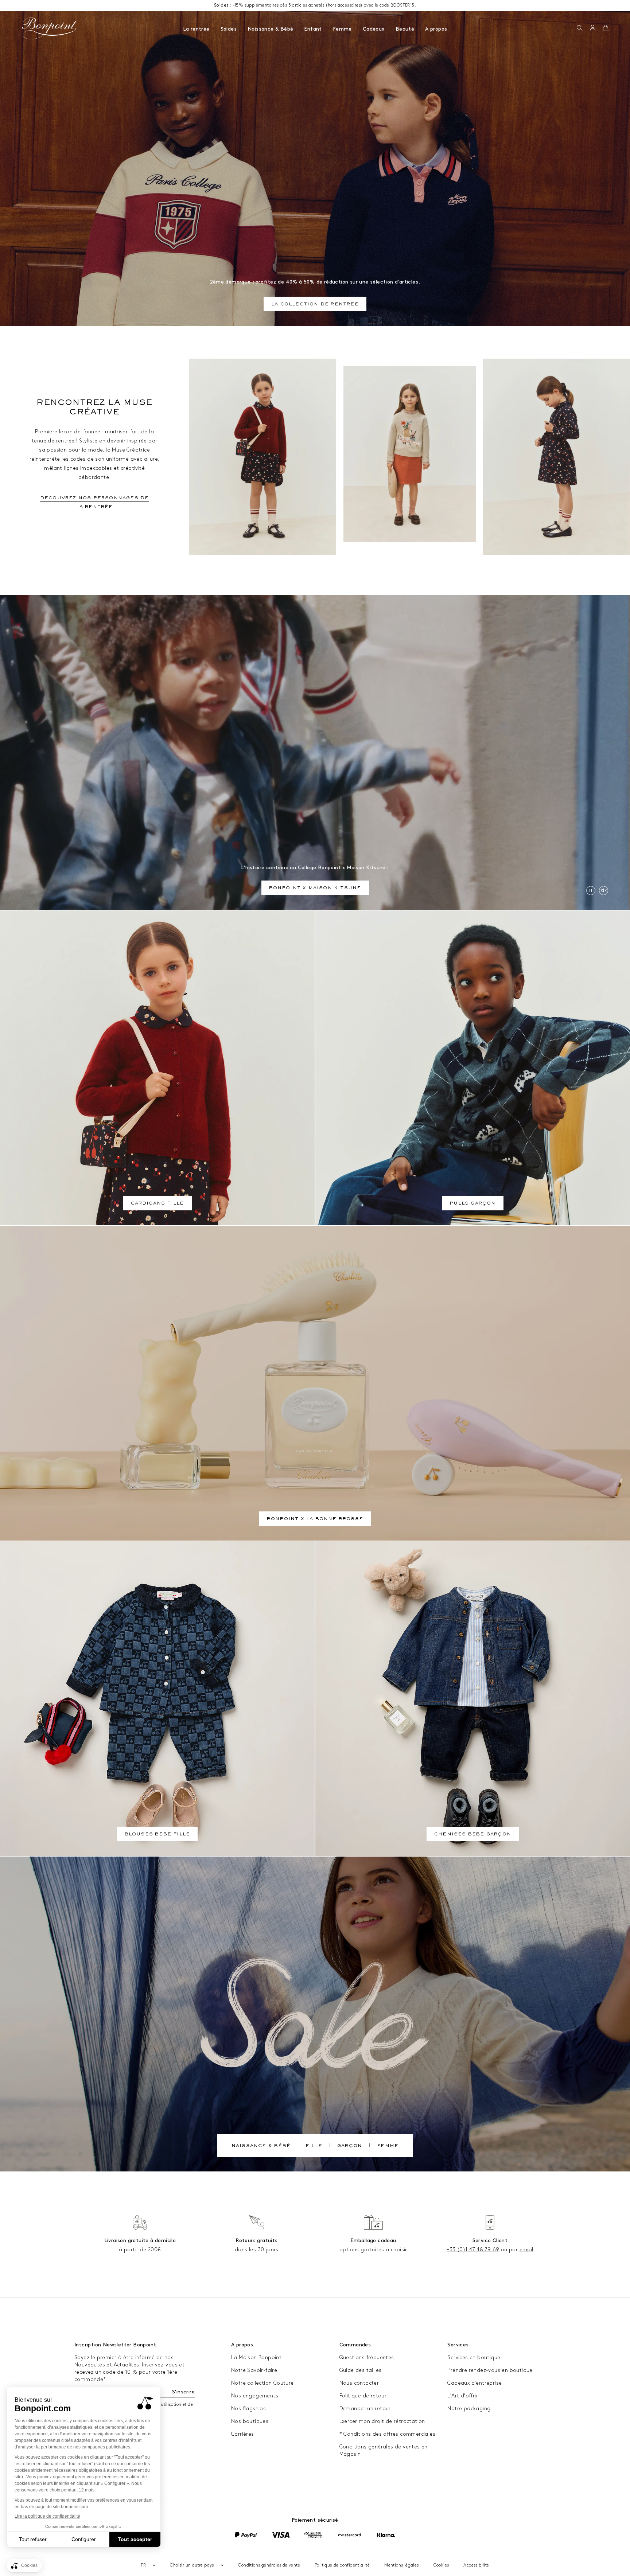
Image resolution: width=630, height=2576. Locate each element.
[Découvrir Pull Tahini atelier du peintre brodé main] (410, 454)
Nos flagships (248, 2409)
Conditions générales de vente (269, 2565)
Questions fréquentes (367, 2358)
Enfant (313, 29)
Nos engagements (255, 2396)
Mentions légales (401, 2565)
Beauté (405, 29)
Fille (314, 2146)
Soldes (229, 29)
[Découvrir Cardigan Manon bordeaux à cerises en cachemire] (262, 457)
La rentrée (196, 29)
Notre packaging (469, 2409)
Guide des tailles (361, 2370)
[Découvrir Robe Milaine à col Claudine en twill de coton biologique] (557, 457)
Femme (342, 29)
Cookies (441, 2565)
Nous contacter (359, 2383)
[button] (580, 28)
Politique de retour (363, 2396)
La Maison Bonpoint (256, 2358)
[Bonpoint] (50, 28)
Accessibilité (476, 2565)
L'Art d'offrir (463, 2396)
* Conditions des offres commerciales (387, 2434)
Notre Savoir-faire (254, 2370)
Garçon (350, 2146)
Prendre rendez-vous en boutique (490, 2370)
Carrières (243, 2434)
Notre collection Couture (262, 2383)
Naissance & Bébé (270, 29)
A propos (436, 29)
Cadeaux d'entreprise (475, 2383)
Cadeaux (374, 29)
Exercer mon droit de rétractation (382, 2421)
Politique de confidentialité (342, 2565)
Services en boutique (474, 2358)
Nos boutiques (250, 2421)
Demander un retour (365, 2409)
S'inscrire (183, 2392)
